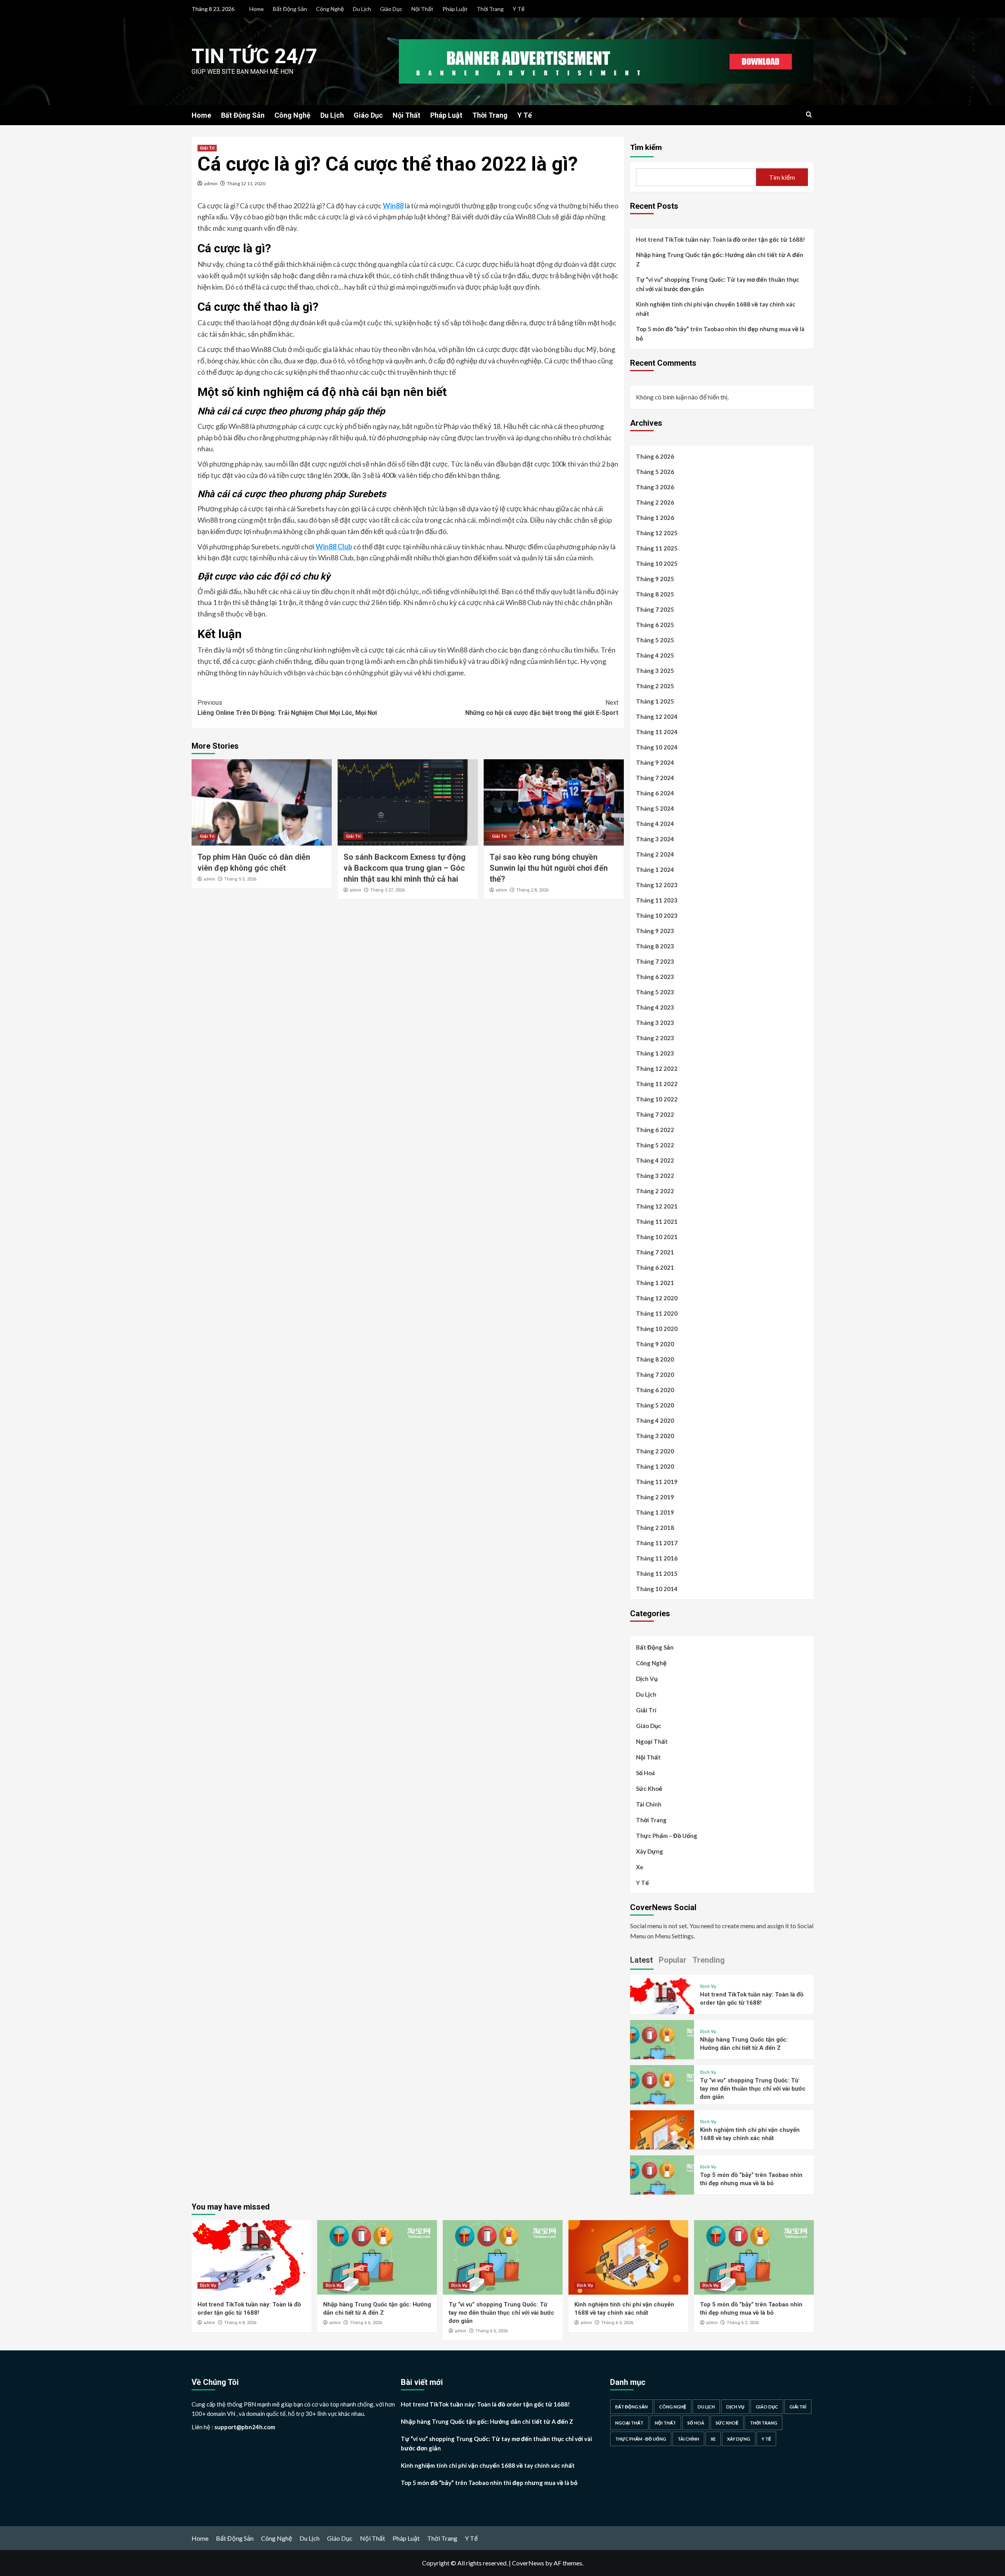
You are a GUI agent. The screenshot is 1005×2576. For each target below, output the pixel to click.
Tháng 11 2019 (657, 1482)
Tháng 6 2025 (655, 625)
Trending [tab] (709, 1960)
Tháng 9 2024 (655, 762)
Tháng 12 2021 (657, 1206)
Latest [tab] (641, 1960)
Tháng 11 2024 (657, 732)
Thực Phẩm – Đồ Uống (667, 1836)
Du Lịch (362, 9)
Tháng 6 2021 (655, 1267)
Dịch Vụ (647, 1679)
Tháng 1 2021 (655, 1283)
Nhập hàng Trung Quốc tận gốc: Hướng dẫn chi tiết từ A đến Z (720, 259)
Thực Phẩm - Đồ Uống (641, 2439)
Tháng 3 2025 (655, 671)
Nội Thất (422, 9)
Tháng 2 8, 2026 (532, 890)
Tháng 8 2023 (655, 946)
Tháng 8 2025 (655, 594)
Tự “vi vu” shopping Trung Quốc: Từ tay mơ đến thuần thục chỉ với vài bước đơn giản (718, 284)
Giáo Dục (391, 9)
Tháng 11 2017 (657, 1543)
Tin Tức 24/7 (254, 56)
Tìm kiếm (646, 147)
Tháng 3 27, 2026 (387, 890)
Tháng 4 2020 (655, 1420)
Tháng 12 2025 (657, 533)
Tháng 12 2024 (657, 716)
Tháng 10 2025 (657, 563)
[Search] (809, 115)
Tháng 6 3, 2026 (617, 2323)
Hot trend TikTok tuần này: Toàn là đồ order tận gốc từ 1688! (721, 239)
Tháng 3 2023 (655, 1023)
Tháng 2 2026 (655, 502)
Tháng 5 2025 (655, 640)
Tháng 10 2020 (657, 1329)
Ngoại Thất (652, 1741)
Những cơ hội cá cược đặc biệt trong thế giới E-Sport (542, 708)
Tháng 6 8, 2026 (240, 2323)
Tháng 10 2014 (657, 1589)
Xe (640, 1867)
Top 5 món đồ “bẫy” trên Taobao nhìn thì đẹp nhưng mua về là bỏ (720, 334)
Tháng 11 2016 (657, 1558)
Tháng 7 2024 (655, 778)
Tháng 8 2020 (655, 1359)
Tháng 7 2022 (655, 1114)
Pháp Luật (455, 9)
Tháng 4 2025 (655, 655)
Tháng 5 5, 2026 (240, 879)
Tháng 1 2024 (655, 870)
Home (257, 9)
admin (211, 183)
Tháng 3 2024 (655, 839)
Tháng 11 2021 (657, 1221)
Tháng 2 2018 (655, 1528)
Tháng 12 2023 (657, 885)
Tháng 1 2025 (655, 701)
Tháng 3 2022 (655, 1176)
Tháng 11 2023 (657, 900)
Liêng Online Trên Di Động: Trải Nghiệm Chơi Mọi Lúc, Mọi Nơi (287, 708)
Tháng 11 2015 (657, 1573)
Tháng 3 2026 (655, 487)
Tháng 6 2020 (655, 1390)
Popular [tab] (673, 1960)
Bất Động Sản (290, 9)
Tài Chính (649, 1804)
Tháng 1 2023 (655, 1053)
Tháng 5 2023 (655, 992)
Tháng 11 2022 (657, 1084)
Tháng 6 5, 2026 (492, 2331)
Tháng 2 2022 (655, 1191)
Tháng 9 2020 (655, 1344)
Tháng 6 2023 (655, 977)
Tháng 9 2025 (655, 579)
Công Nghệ (330, 9)
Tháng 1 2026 (655, 518)
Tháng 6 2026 (655, 456)
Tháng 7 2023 (655, 961)
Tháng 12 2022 (657, 1068)
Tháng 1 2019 (655, 1512)
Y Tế (519, 9)
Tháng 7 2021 (655, 1252)
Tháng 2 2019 (655, 1497)
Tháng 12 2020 (657, 1298)
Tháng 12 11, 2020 (246, 183)
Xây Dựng (650, 1851)
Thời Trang (490, 9)
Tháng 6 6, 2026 (366, 2323)
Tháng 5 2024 (655, 808)
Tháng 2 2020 (655, 1451)
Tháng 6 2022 (655, 1130)
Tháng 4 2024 (655, 824)
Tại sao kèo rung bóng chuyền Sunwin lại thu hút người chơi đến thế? (549, 868)
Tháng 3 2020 (655, 1436)
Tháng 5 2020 (655, 1405)
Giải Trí (207, 148)
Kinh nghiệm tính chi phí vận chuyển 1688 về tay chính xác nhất (716, 309)
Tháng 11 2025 (657, 548)
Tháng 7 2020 (655, 1375)
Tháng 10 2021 (657, 1237)
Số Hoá (645, 1773)
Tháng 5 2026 (655, 472)
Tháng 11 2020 (657, 1313)
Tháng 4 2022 (655, 1160)
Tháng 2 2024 (655, 854)
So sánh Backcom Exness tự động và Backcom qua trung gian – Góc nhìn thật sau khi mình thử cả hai (405, 868)
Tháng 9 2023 (655, 931)
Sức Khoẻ (649, 1788)
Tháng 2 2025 (655, 686)
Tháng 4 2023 (655, 1007)
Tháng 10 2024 (657, 747)
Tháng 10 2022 (657, 1099)
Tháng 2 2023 (655, 1038)
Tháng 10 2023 (657, 915)
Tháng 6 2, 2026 (743, 2323)
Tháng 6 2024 (655, 793)
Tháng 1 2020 (655, 1466)
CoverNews (528, 2563)
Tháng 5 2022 (655, 1145)
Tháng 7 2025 (655, 609)
